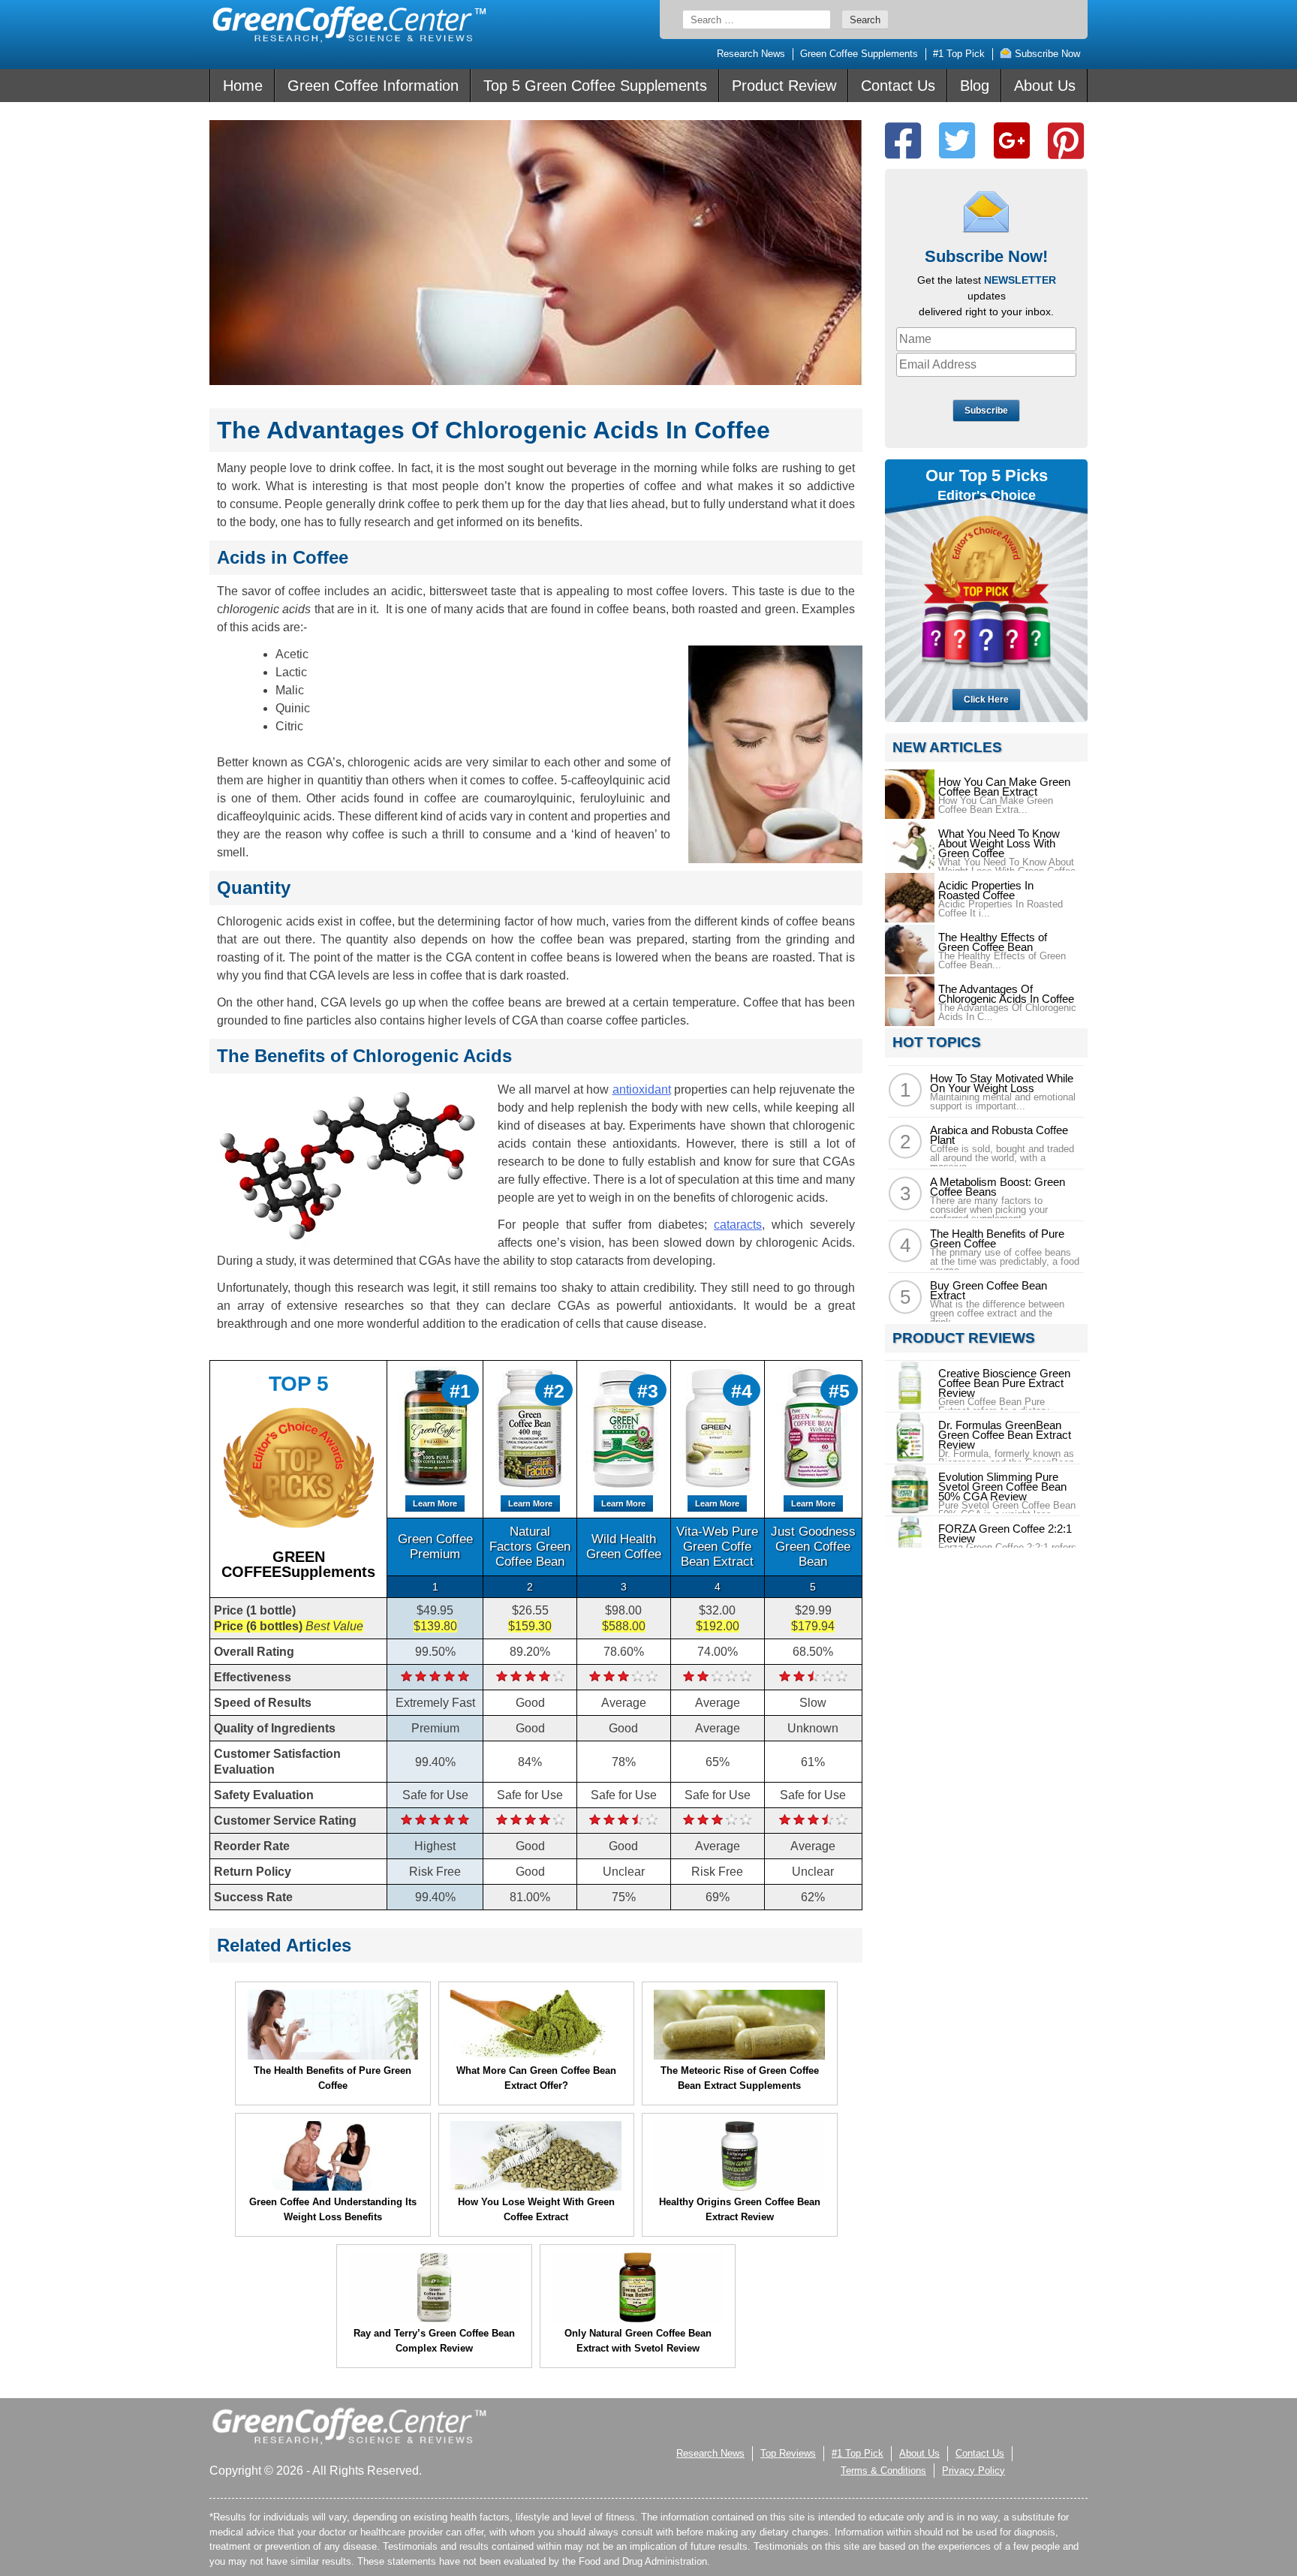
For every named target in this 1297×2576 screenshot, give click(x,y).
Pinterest (1066, 141)
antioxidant (642, 1089)
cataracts (738, 1225)
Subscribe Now (1046, 54)
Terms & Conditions (883, 2471)
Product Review (784, 86)
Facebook (903, 141)
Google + (1012, 141)
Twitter (957, 141)
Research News (751, 54)
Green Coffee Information (373, 86)
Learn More (435, 1503)
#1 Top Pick (959, 54)
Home (243, 86)
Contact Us (898, 86)
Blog (975, 86)
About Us (1045, 86)
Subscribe (986, 411)
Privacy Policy (974, 2471)
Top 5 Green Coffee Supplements (595, 86)
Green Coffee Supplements (859, 54)
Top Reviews (788, 2453)
